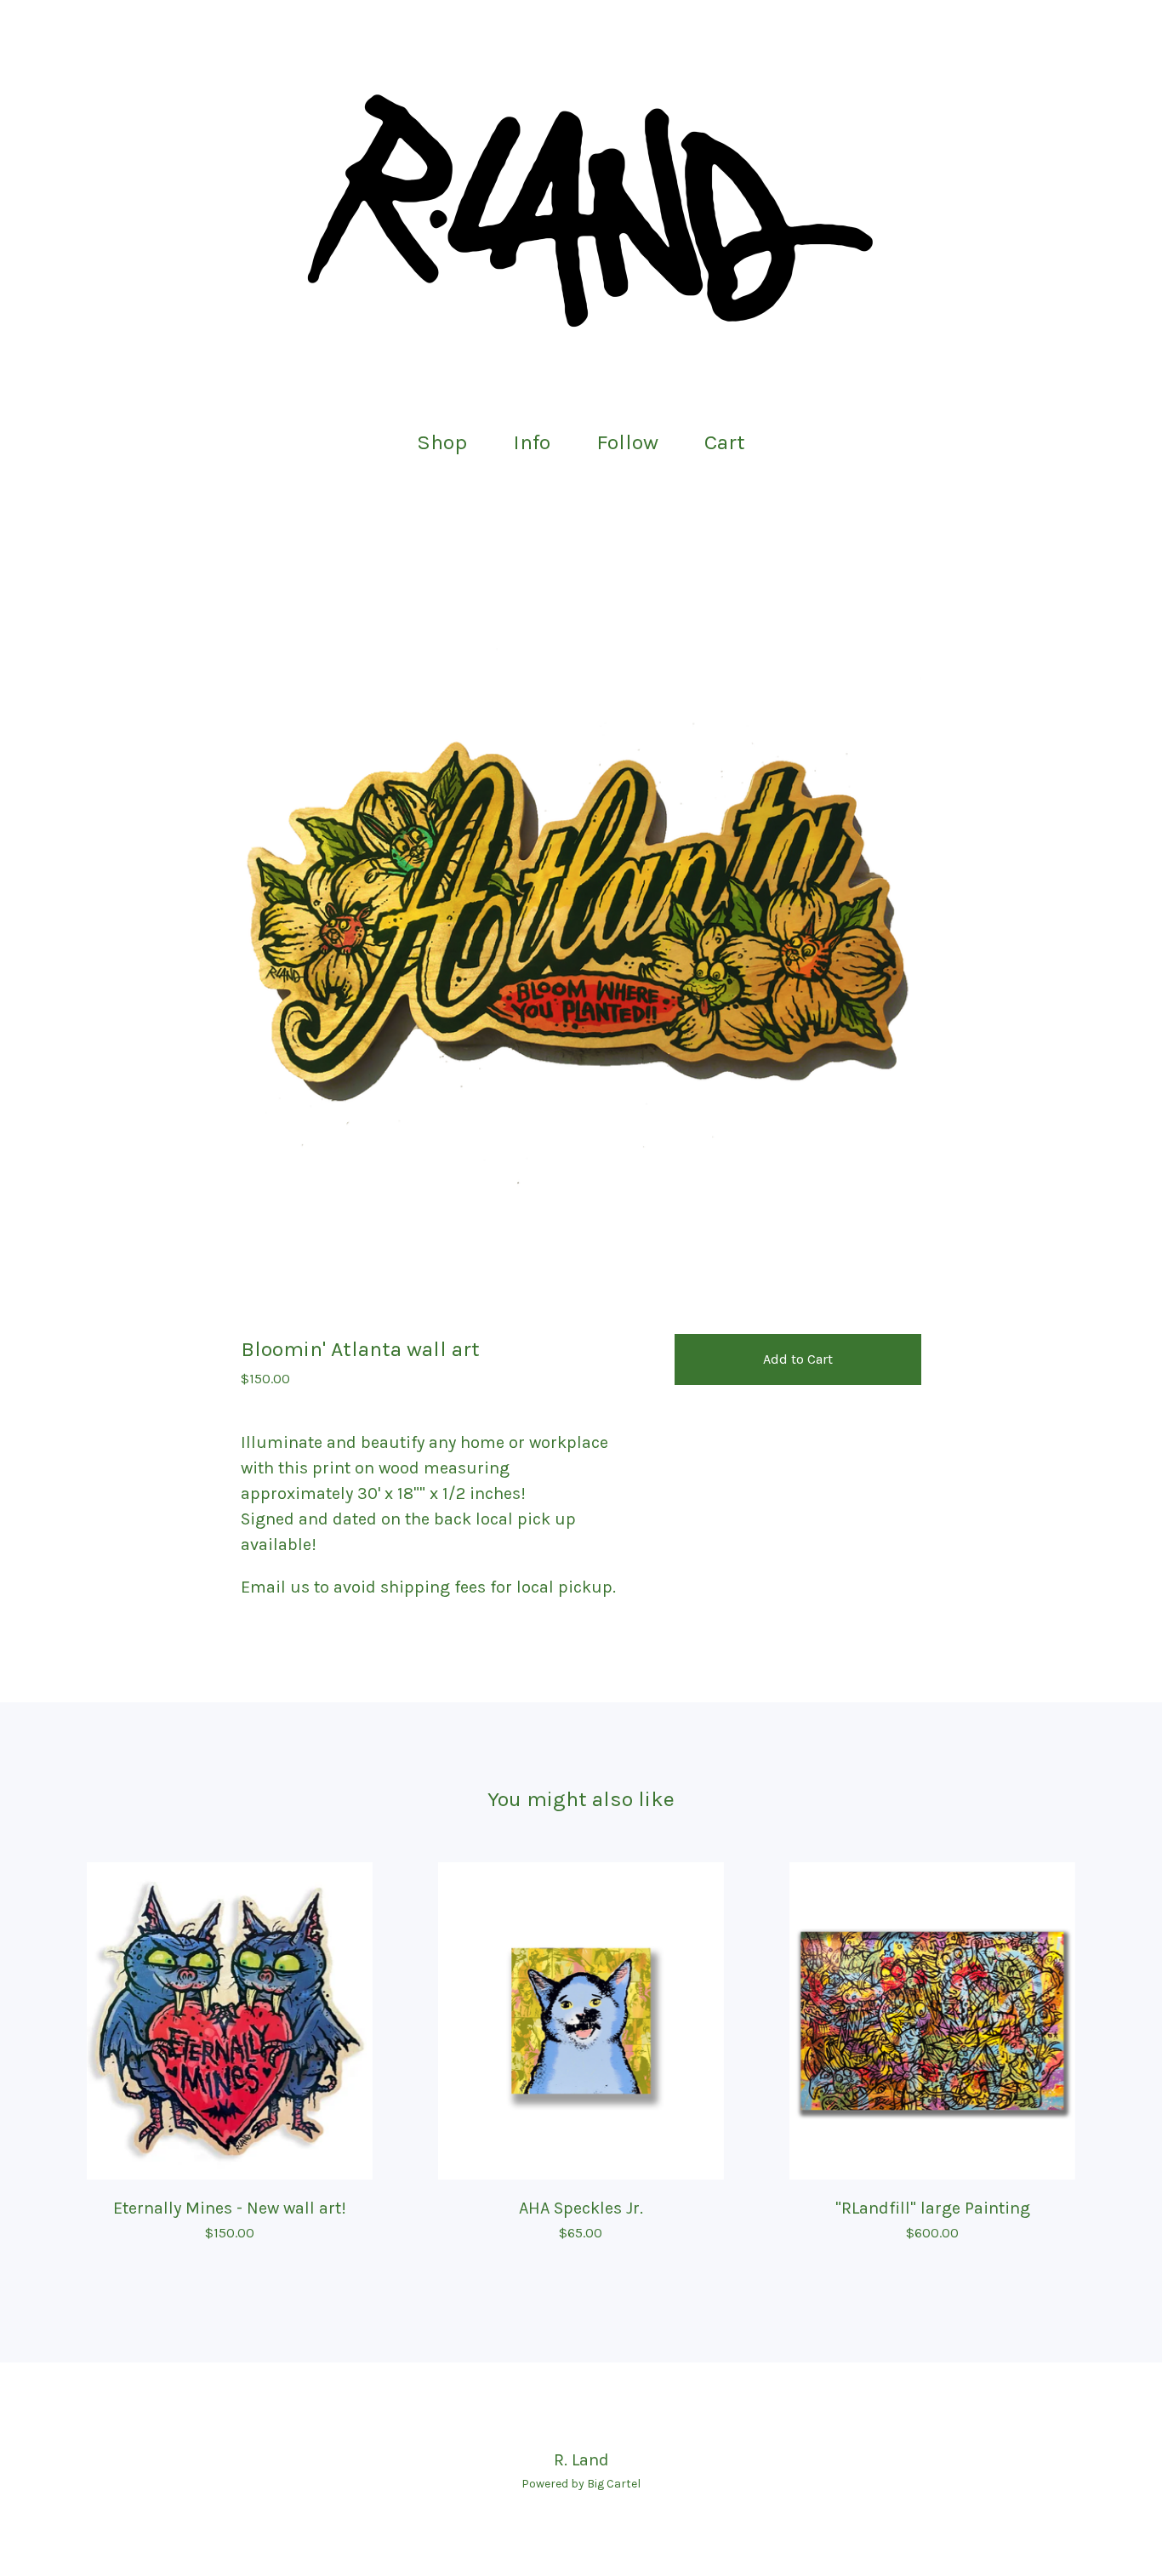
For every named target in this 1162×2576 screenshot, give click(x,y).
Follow (627, 442)
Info (532, 442)
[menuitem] (442, 443)
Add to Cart (798, 1359)
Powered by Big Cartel (581, 2484)
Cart (730, 440)
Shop (442, 442)
